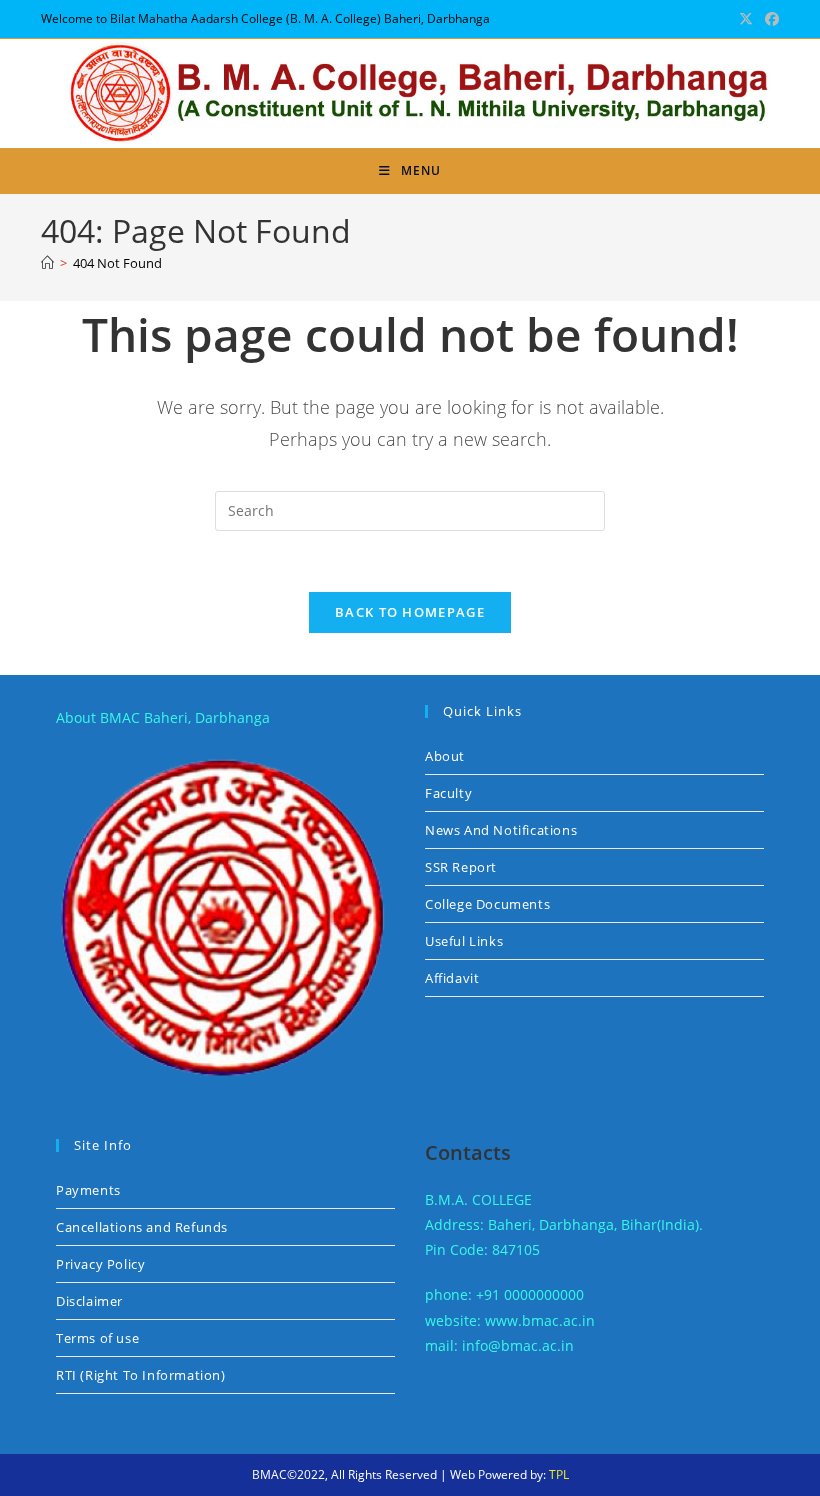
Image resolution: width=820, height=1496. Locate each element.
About (445, 756)
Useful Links (464, 941)
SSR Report (461, 867)
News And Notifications (501, 830)
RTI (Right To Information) (141, 1375)
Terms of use (97, 1338)
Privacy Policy (100, 1264)
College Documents (487, 904)
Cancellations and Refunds (142, 1227)
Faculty (448, 793)
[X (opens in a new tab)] (746, 19)
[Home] (47, 263)
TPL (559, 1474)
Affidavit (452, 978)
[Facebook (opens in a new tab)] (769, 19)
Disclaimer (89, 1301)
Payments (88, 1190)
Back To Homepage (410, 612)
